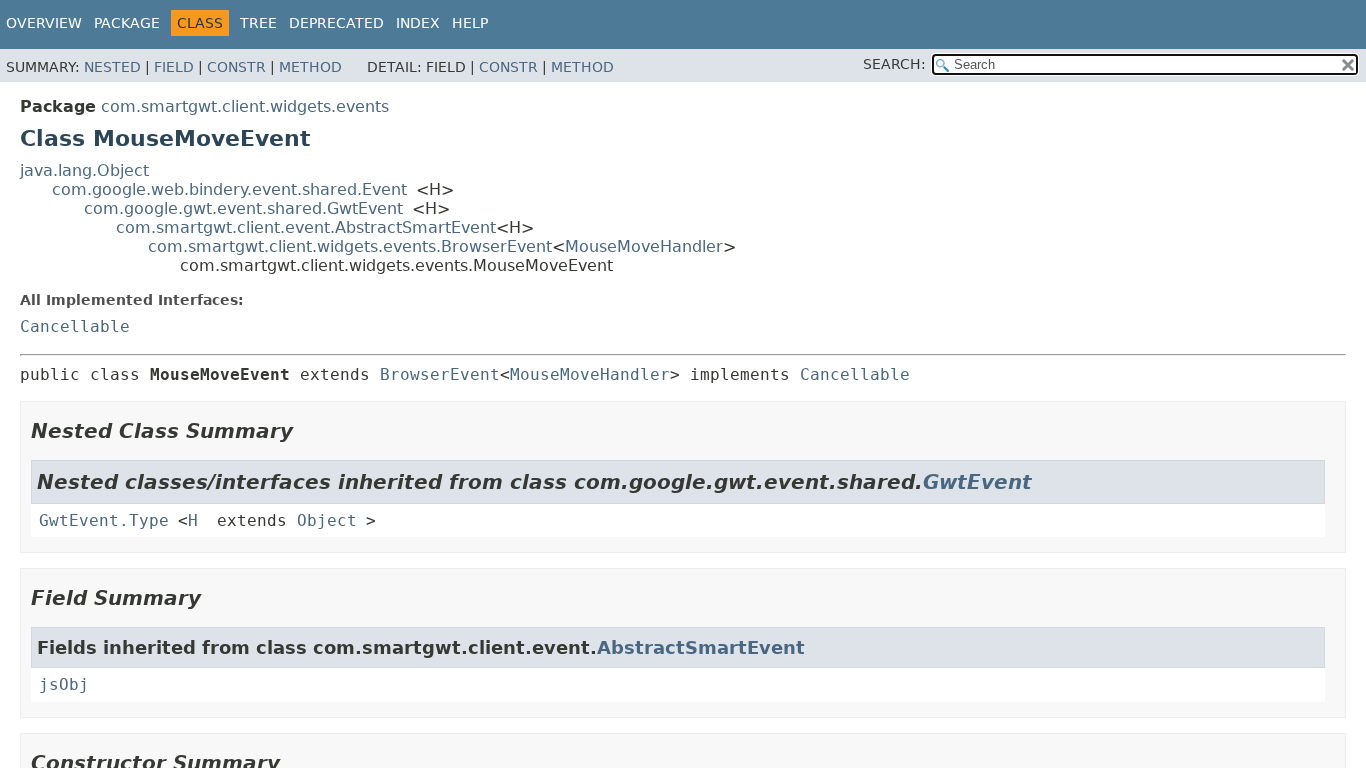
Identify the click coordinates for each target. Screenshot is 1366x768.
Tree (258, 23)
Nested (112, 67)
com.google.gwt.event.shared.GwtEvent (243, 208)
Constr (236, 67)
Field (174, 67)
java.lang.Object (84, 170)
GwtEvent (977, 482)
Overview (44, 23)
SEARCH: (894, 64)
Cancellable (75, 326)
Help (470, 23)
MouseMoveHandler (644, 246)
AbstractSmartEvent (701, 647)
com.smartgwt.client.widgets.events (245, 106)
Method (310, 67)
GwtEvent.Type (104, 520)
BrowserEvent (440, 374)
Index (418, 23)
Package (127, 23)
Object (327, 520)
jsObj (64, 684)
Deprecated (336, 23)
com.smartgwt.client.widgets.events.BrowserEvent (350, 246)
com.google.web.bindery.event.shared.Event (229, 189)
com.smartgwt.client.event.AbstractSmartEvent (306, 227)
